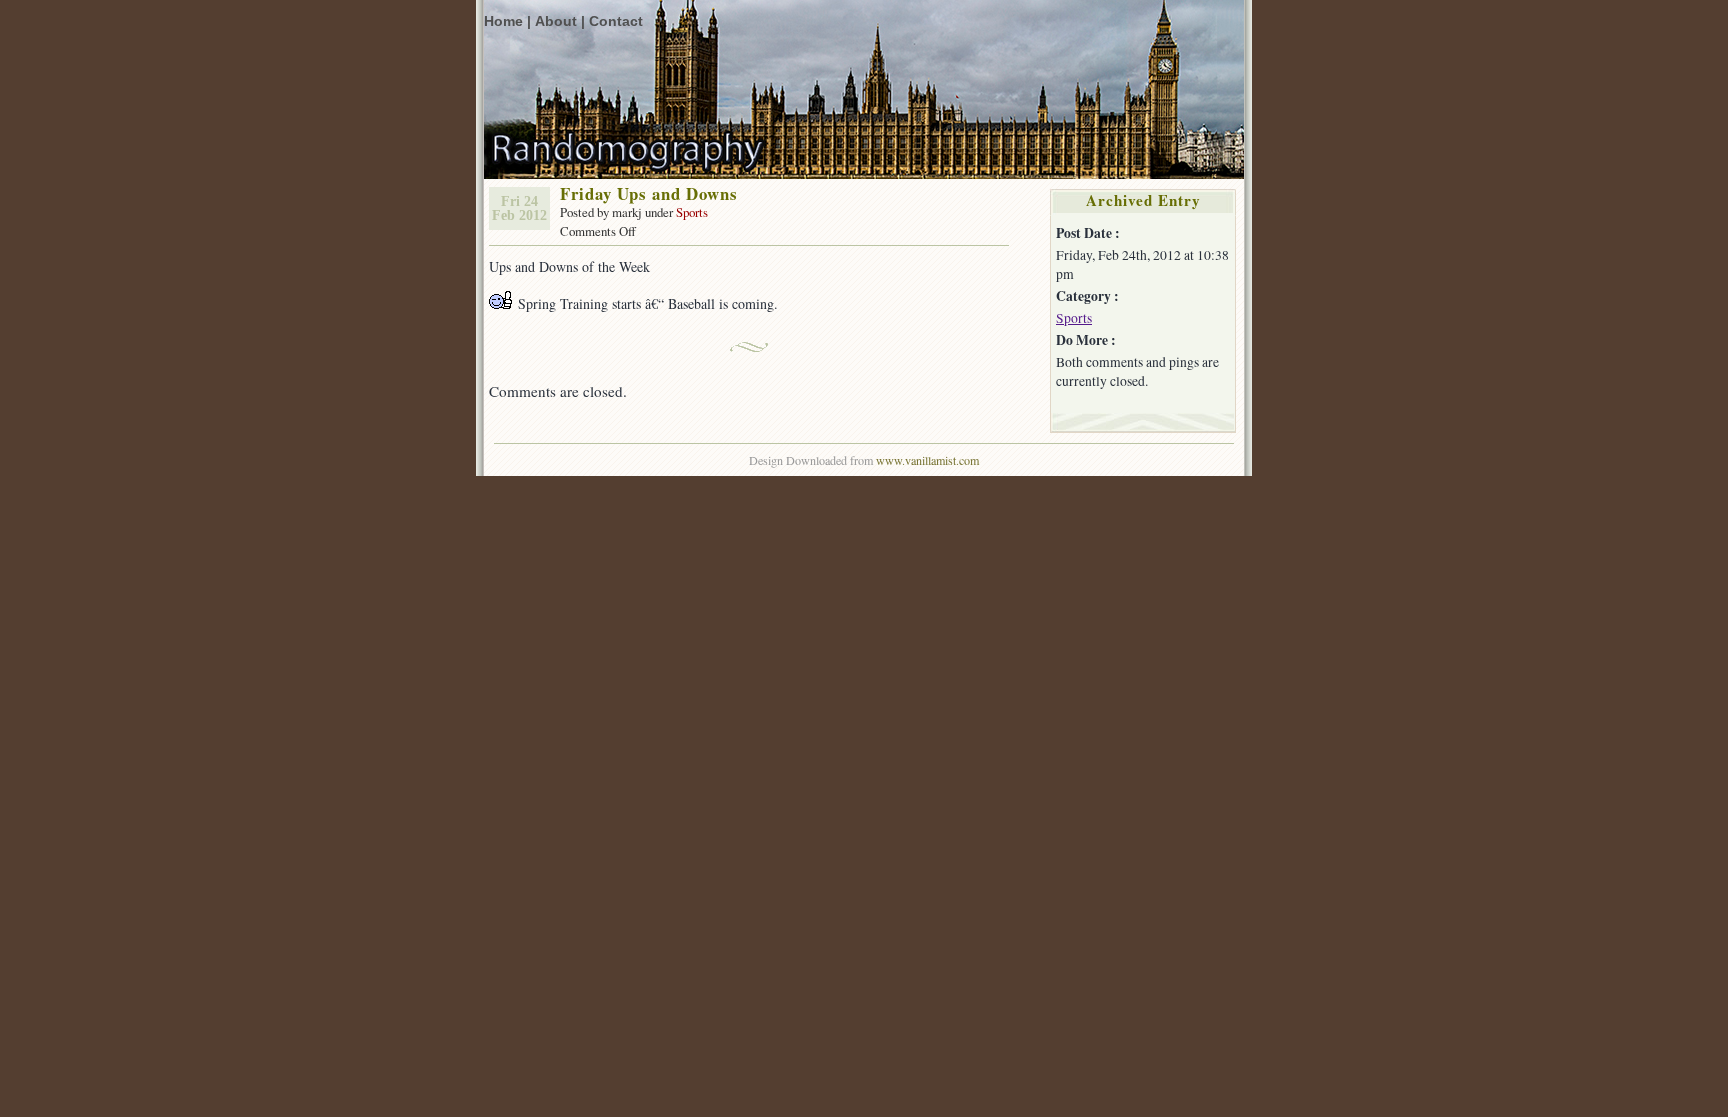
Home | (507, 21)
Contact (616, 21)
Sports (692, 212)
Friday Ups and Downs (649, 193)
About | (560, 21)
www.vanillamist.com (927, 460)
